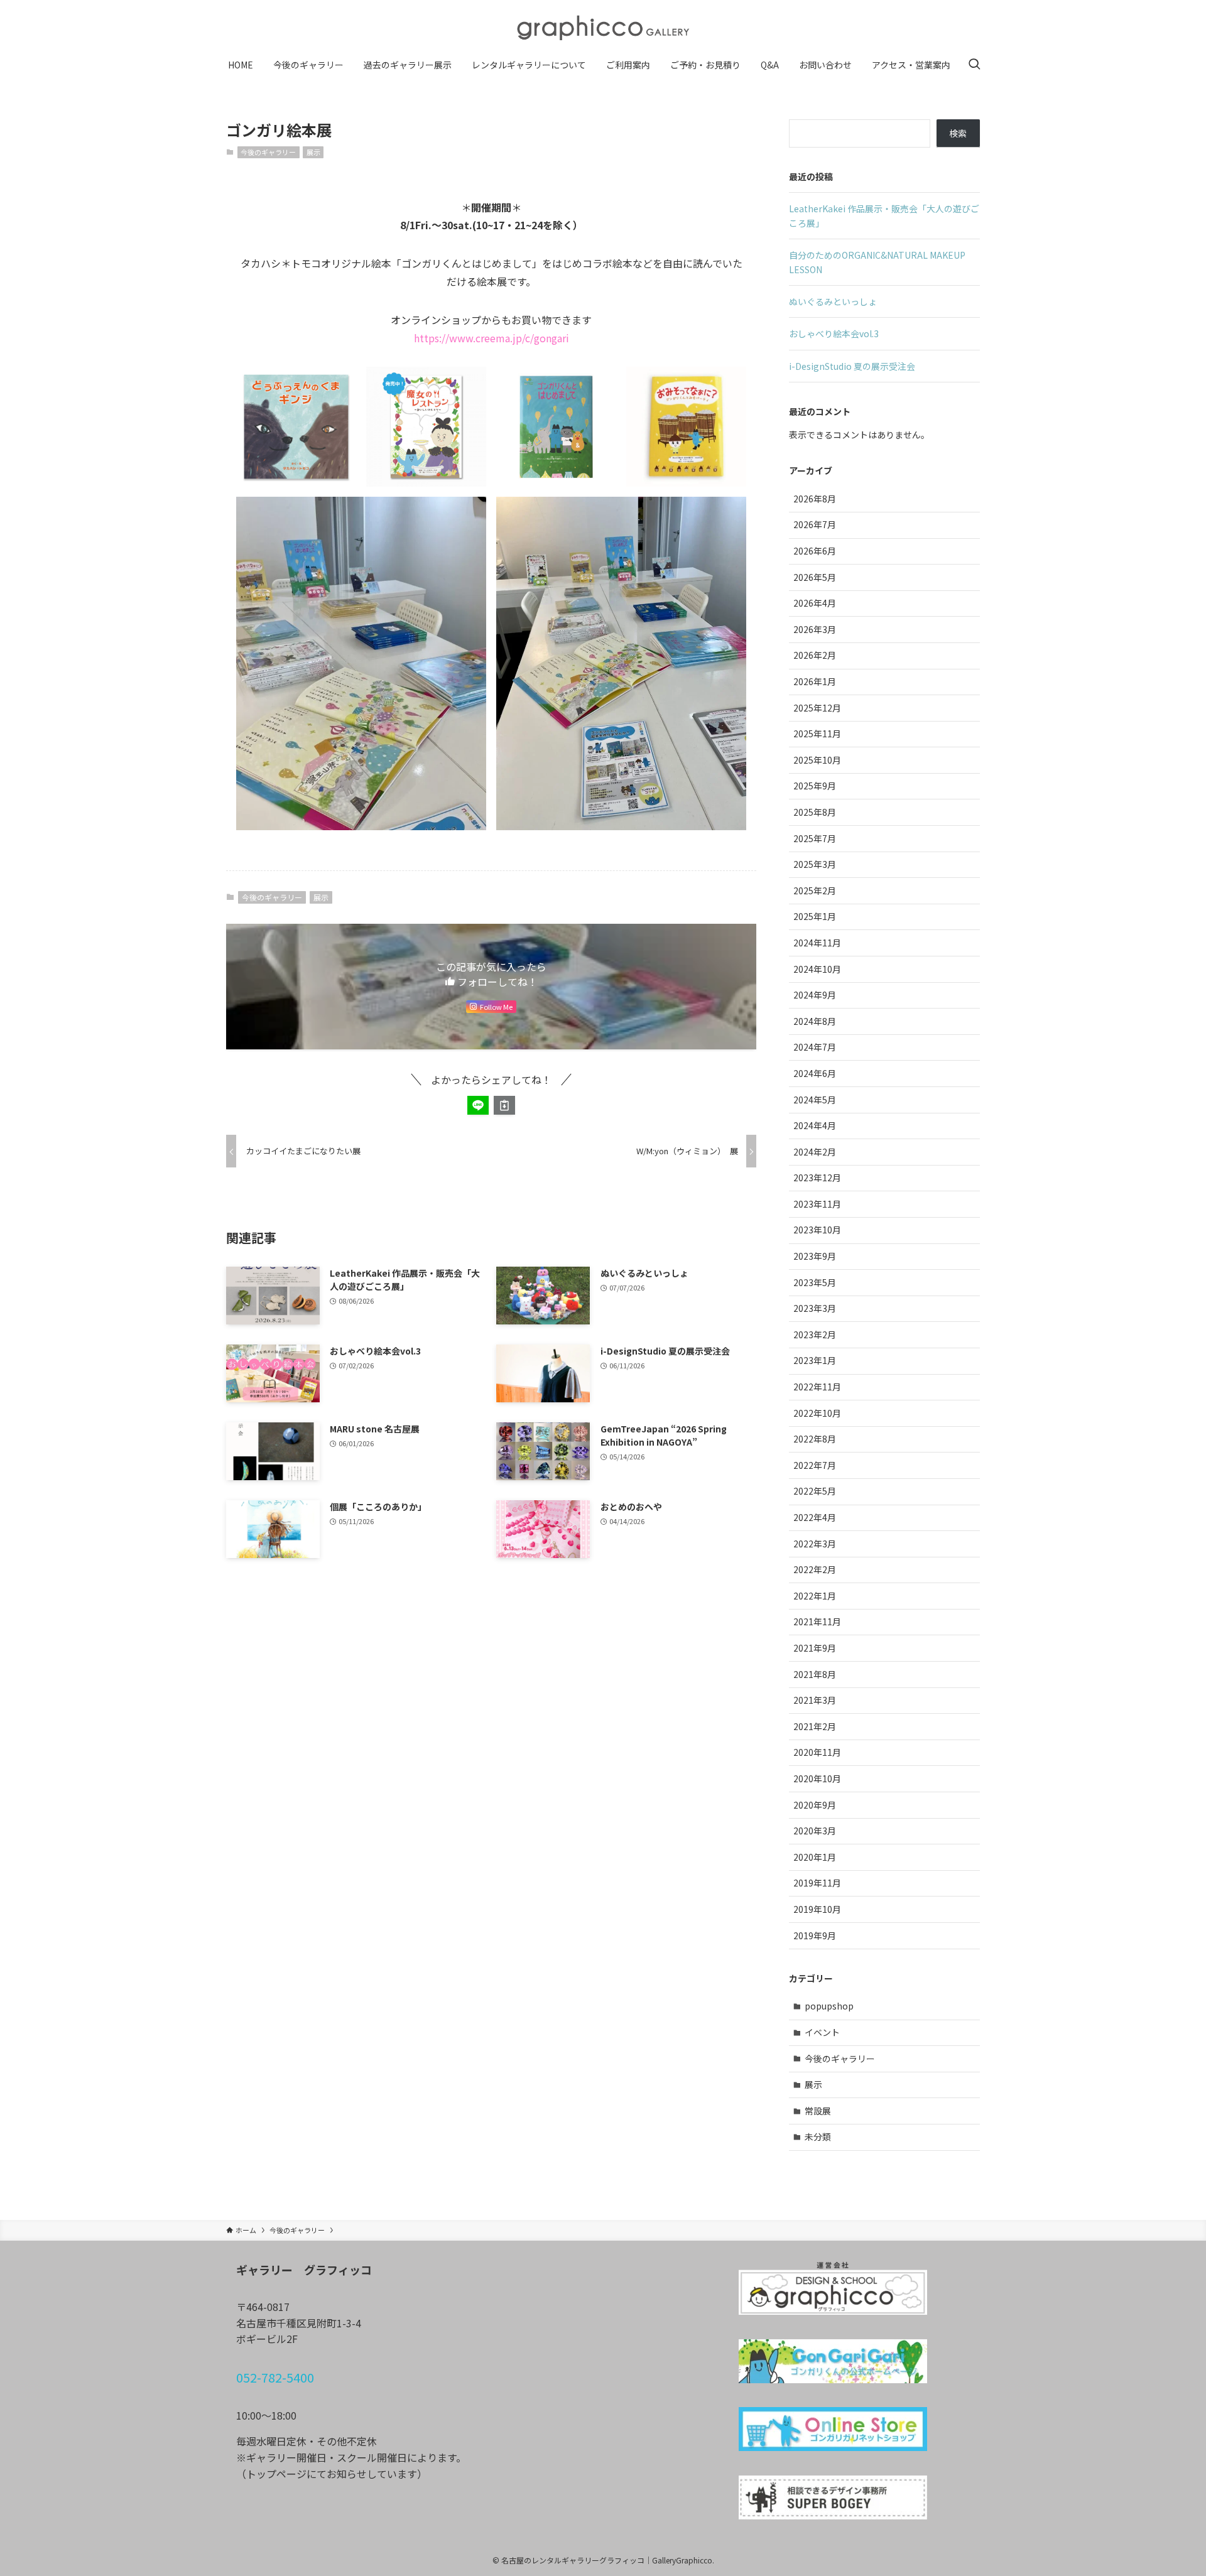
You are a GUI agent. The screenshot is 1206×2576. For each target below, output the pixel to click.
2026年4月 (815, 603)
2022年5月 (815, 1491)
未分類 (818, 2136)
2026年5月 (815, 577)
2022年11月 (817, 1387)
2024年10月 (817, 969)
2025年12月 (817, 708)
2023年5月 (815, 1282)
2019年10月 (817, 1909)
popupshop (829, 2006)
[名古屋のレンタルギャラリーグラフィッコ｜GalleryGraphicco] (603, 28)
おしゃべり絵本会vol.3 (834, 333)
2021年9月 (815, 1648)
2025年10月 (817, 760)
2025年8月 (815, 812)
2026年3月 (815, 629)
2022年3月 (815, 1544)
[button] (478, 1105)
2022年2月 (815, 1569)
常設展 (818, 2111)
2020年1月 (815, 1857)
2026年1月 (815, 681)
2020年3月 (815, 1831)
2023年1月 (815, 1360)
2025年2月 (815, 890)
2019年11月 (817, 1883)
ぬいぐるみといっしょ (833, 301)
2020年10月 (817, 1778)
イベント (822, 2032)
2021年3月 (815, 1700)
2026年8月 (815, 499)
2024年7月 (815, 1047)
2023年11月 (817, 1204)
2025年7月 (815, 838)
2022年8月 (815, 1439)
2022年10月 (817, 1413)
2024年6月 (815, 1073)
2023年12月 (817, 1177)
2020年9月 (815, 1805)
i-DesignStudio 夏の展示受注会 (852, 366)
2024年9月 (815, 995)
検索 (958, 133)
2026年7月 (815, 524)
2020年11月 (817, 1752)
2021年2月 (815, 1726)
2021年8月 (815, 1674)
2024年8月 (815, 1021)
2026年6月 (815, 551)
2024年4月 (815, 1125)
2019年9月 (815, 1935)
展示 (313, 152)
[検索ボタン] (974, 65)
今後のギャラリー (268, 152)
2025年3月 (815, 864)
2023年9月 (815, 1256)
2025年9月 (815, 786)
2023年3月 (815, 1308)
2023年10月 (817, 1230)
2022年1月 (815, 1596)
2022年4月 (815, 1517)
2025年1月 (815, 916)
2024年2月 (815, 1152)
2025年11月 (817, 733)
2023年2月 (815, 1334)
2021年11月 (817, 1621)
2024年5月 (815, 1100)
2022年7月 (815, 1465)
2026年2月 (815, 655)
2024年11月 (817, 943)
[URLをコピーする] (504, 1105)
